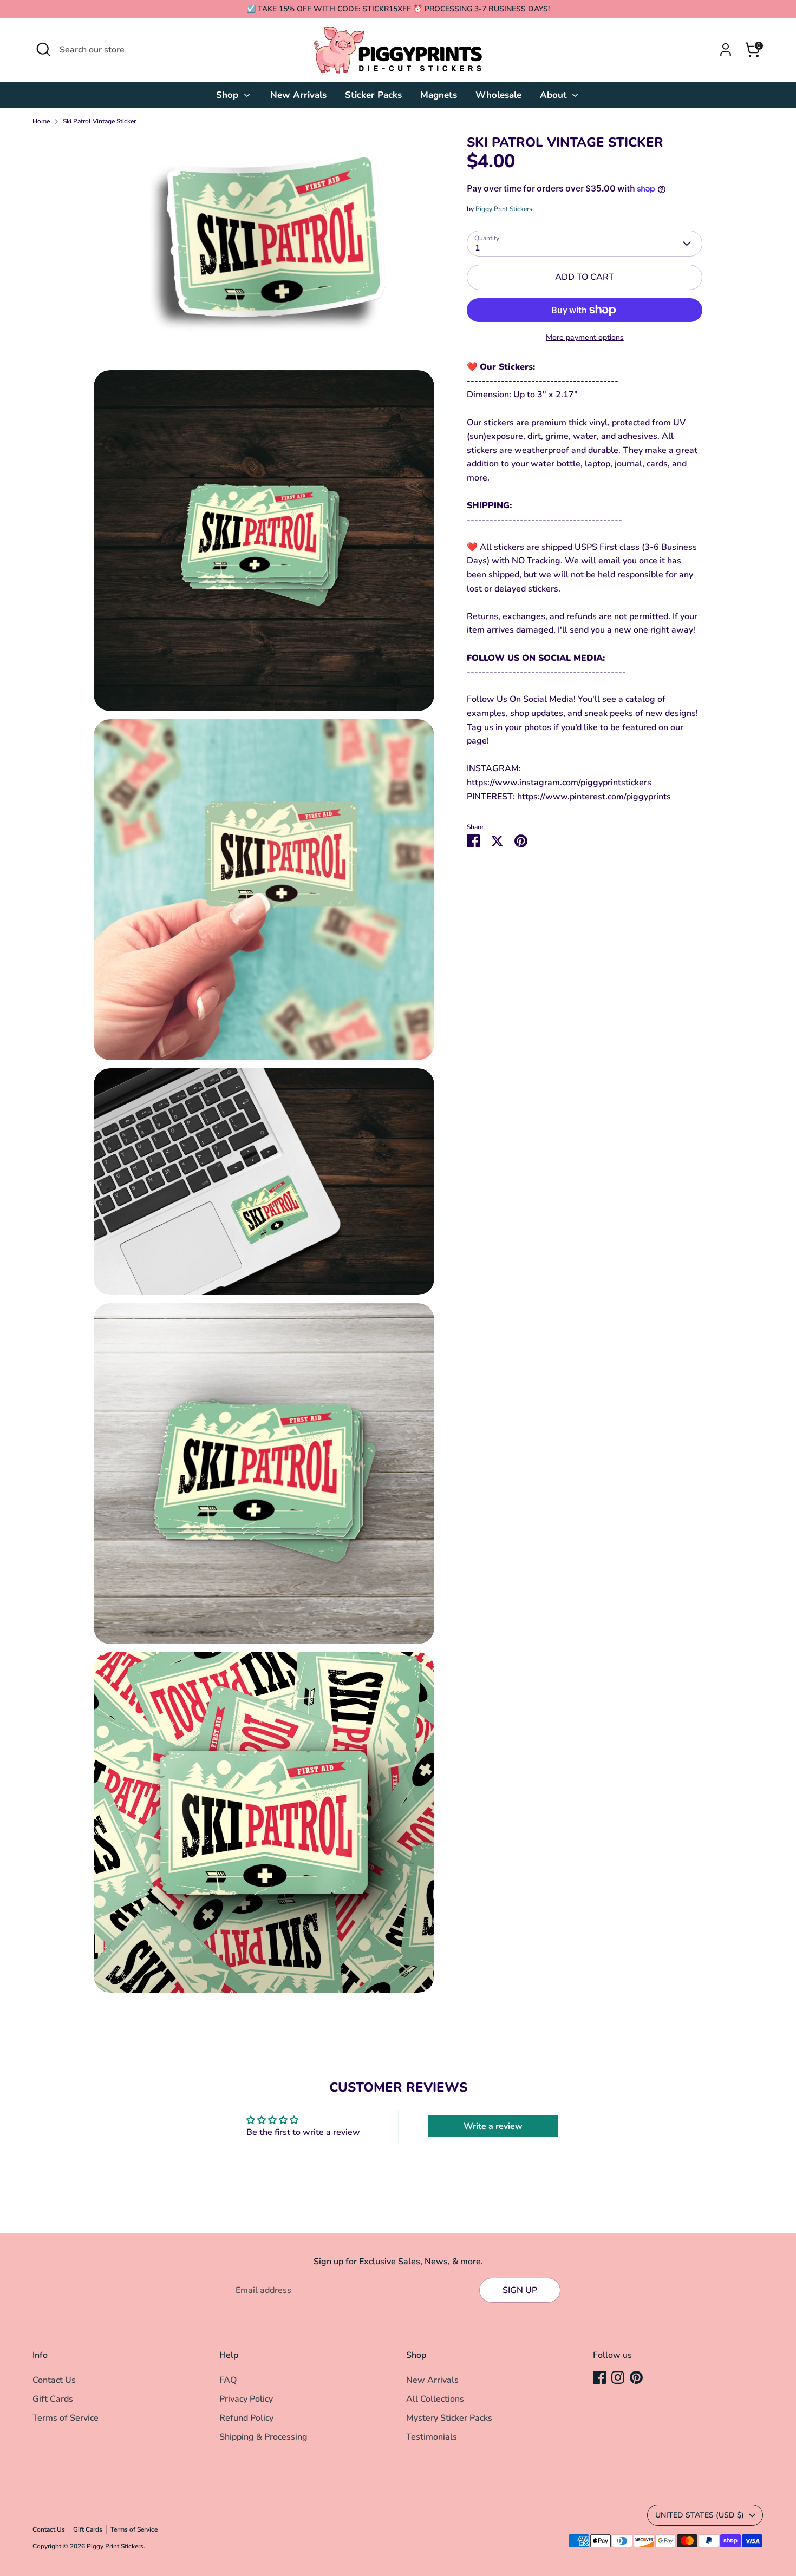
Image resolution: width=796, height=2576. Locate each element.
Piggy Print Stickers (504, 209)
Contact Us (54, 2380)
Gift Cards (53, 2399)
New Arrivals (298, 95)
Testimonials (432, 2437)
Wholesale (498, 95)
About (555, 95)
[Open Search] (43, 49)
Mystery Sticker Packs (449, 2418)
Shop (229, 95)
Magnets (439, 95)
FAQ (228, 2380)
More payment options (585, 337)
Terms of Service (66, 2418)
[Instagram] (618, 2377)
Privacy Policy (246, 2399)
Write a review (493, 2126)
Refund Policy (246, 2418)
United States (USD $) (700, 2515)
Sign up (520, 2290)
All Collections (435, 2399)
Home (41, 121)
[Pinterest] (636, 2377)
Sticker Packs (373, 95)
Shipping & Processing (263, 2437)
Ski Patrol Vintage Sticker (99, 121)
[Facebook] (599, 2377)
